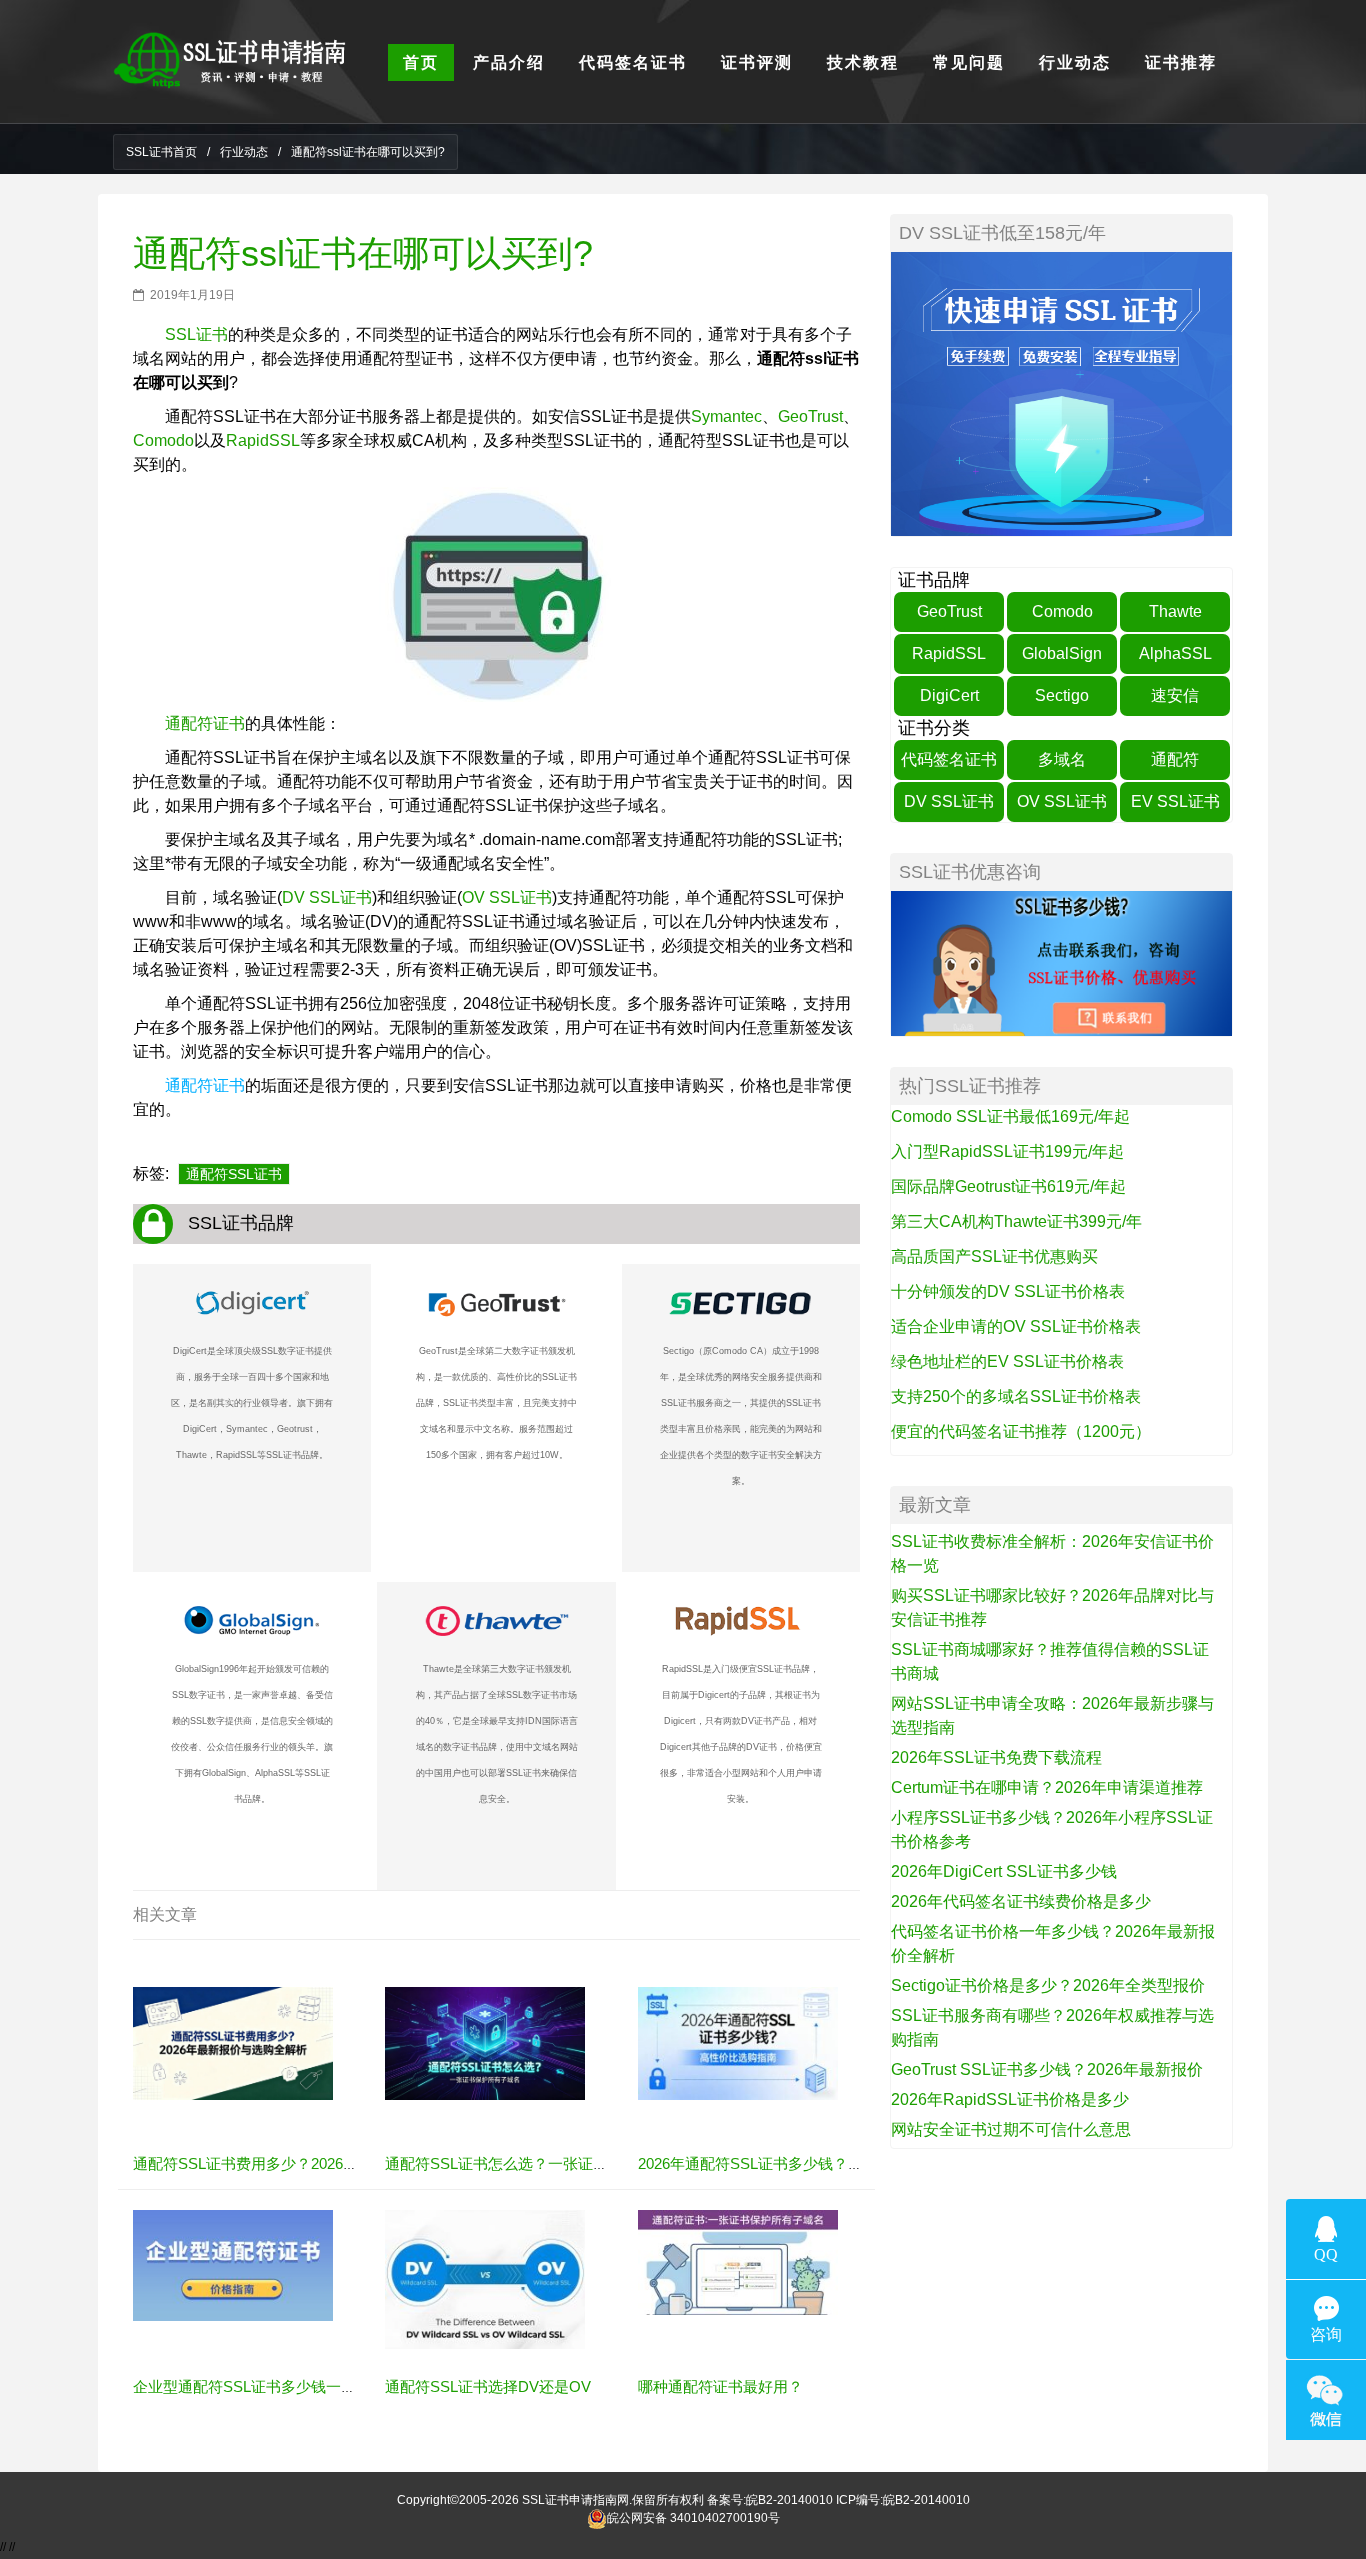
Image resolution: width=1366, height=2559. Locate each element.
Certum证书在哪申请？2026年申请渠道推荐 (1047, 1787)
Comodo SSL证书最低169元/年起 (1010, 1116)
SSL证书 (196, 334)
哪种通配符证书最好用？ (720, 2386)
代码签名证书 (949, 759)
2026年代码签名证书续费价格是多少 (1021, 1901)
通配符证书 (205, 723)
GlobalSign (1062, 653)
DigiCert (949, 695)
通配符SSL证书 (234, 1174)
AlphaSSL (1175, 653)
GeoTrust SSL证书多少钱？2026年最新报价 (1047, 2069)
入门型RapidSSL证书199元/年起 (1007, 1151)
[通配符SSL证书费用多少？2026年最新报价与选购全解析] (233, 2043)
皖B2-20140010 (789, 2500)
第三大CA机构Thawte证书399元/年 (1016, 1221)
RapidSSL (263, 440)
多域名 (1062, 759)
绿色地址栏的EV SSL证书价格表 (1007, 1361)
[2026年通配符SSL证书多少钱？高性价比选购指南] (738, 2043)
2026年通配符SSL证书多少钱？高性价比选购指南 (803, 2163)
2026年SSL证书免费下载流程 (996, 1757)
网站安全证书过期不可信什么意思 (1011, 2129)
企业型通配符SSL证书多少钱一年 (244, 2386)
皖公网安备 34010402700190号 (693, 2518)
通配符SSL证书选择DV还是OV (488, 2386)
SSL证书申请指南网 (575, 2500)
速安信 (1175, 695)
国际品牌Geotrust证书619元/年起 (1008, 1186)
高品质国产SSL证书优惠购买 (994, 1256)
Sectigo (1062, 695)
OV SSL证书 (507, 897)
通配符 (1175, 759)
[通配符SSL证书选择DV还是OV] (485, 2279)
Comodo (163, 440)
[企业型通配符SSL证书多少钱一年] (233, 2265)
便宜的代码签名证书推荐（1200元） (1021, 1431)
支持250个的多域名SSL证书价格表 (1016, 1396)
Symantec (726, 416)
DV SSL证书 (327, 897)
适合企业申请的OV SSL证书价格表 (1016, 1326)
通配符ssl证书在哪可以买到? (363, 253)
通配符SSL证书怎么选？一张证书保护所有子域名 (549, 2163)
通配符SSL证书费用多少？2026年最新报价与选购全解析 (320, 2163)
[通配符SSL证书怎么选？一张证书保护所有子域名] (485, 2043)
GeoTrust (810, 416)
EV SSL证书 (1175, 801)
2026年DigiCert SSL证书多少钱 (1004, 1871)
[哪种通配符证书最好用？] (738, 2262)
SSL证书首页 (161, 152)
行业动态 (244, 152)
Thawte (1175, 611)
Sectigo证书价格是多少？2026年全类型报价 (1048, 1985)
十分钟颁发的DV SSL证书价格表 (1008, 1291)
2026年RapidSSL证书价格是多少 (1010, 2099)
